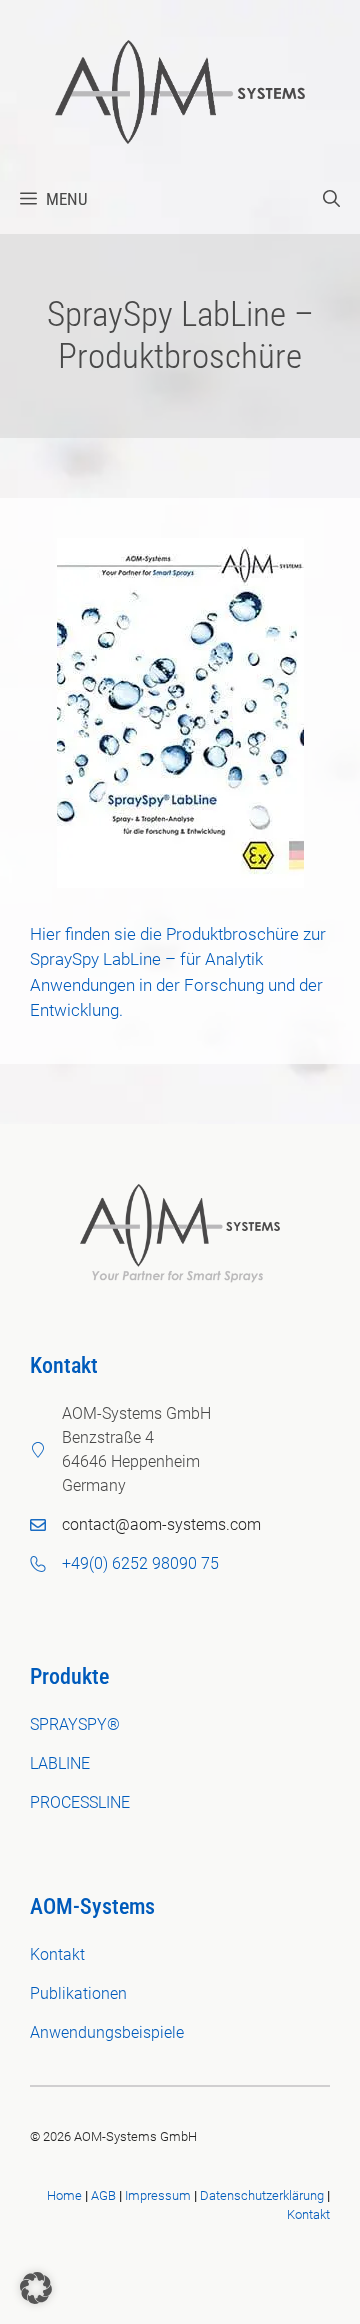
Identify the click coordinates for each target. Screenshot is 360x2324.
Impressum (158, 2195)
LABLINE (60, 1763)
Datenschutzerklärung (262, 2195)
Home (64, 2195)
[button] (331, 199)
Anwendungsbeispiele (107, 2032)
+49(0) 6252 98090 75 (140, 1563)
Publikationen (78, 1993)
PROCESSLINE (80, 1802)
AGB (103, 2195)
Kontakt (57, 1954)
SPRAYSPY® (75, 1724)
